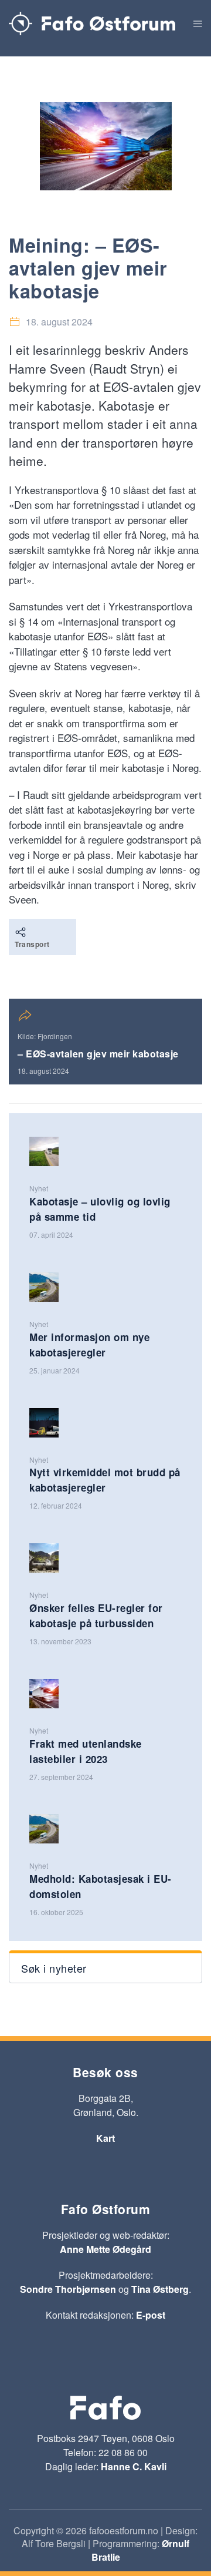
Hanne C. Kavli (134, 2466)
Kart (105, 2138)
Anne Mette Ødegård (105, 2249)
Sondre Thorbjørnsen (68, 2289)
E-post (151, 2315)
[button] (198, 23)
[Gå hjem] (92, 23)
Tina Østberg (160, 2289)
